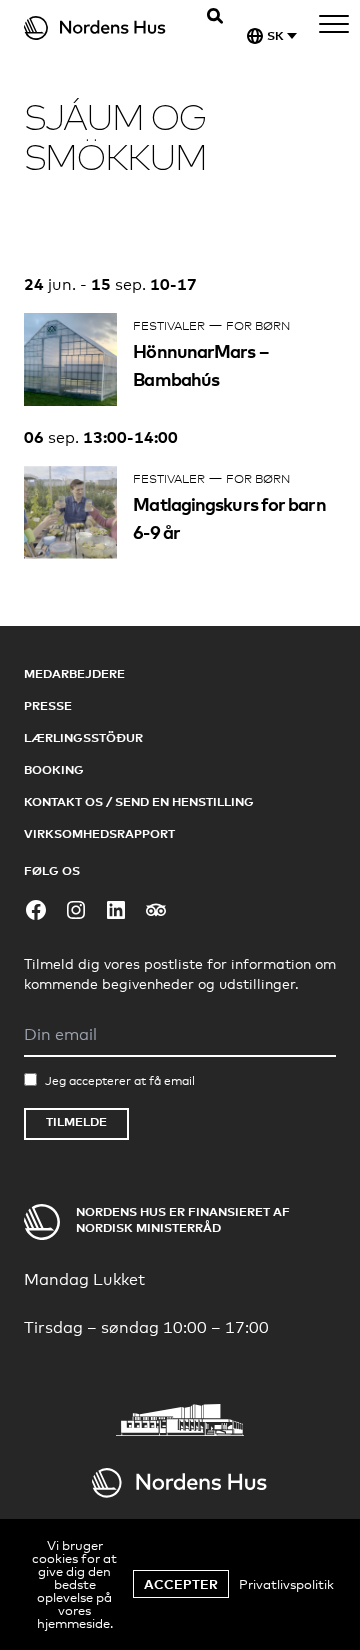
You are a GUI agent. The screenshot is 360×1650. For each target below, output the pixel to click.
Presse (48, 705)
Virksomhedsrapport (99, 833)
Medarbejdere (74, 673)
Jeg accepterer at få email (120, 1081)
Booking (54, 769)
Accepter (181, 1584)
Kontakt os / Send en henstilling (139, 801)
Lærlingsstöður (83, 737)
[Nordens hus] (108, 28)
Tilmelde (76, 1121)
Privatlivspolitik (286, 1584)
